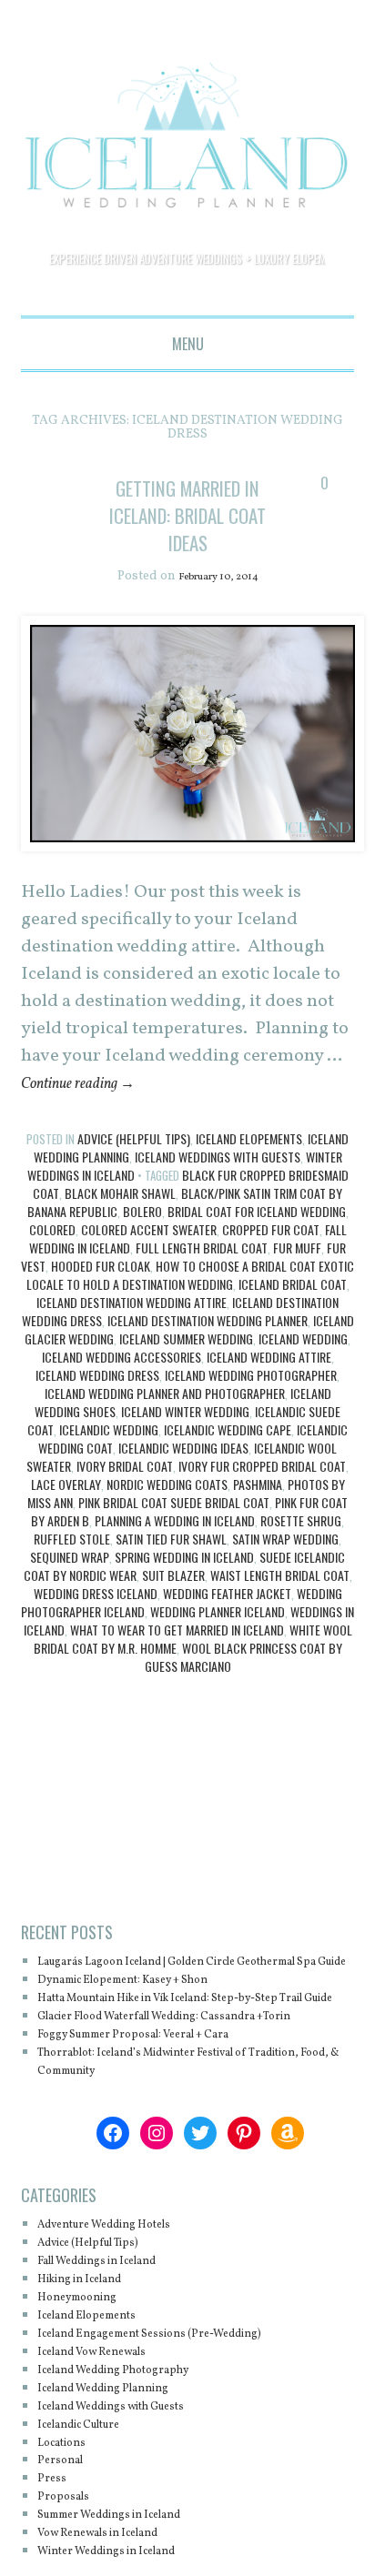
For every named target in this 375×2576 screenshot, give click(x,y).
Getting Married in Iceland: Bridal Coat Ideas (188, 528)
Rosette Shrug (301, 1549)
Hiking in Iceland (92, 2362)
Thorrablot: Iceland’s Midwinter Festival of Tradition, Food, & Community (174, 2144)
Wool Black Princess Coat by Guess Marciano (243, 1685)
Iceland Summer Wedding (186, 1367)
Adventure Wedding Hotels (123, 2307)
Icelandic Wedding (109, 1458)
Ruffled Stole (72, 1567)
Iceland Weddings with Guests (218, 1185)
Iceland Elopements (249, 1167)
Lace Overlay (66, 1512)
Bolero (142, 1239)
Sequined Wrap (70, 1585)
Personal (66, 2543)
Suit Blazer (173, 1603)
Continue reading (91, 1112)
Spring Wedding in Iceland (184, 1585)
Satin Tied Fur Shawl (171, 1567)
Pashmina (258, 1512)
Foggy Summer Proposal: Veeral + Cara (160, 2117)
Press (55, 2561)
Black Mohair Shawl (120, 1221)
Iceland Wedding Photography (134, 2453)
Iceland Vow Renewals (108, 2435)
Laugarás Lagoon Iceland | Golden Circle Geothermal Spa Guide (166, 1999)
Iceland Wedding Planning (122, 2471)
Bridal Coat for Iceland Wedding (257, 1239)
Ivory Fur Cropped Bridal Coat (262, 1494)
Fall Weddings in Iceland (116, 2344)
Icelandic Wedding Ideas (183, 1476)
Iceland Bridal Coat (293, 1312)
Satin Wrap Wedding (285, 1567)
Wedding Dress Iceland (96, 1621)
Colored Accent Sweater (149, 1258)
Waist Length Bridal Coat (280, 1603)
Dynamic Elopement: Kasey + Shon (147, 2026)
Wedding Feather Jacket (227, 1621)
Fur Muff (297, 1276)
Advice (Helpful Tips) (134, 1167)
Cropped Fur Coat (271, 1258)
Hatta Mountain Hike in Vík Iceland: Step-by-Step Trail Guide (192, 2053)
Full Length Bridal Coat (202, 1276)
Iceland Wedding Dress (97, 1403)
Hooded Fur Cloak (101, 1294)
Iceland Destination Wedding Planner (208, 1348)
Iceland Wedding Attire (269, 1385)
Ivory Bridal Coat (125, 1494)
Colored (52, 1258)
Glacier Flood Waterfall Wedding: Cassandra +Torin (179, 2090)
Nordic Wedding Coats (167, 1512)
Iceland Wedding (303, 1367)
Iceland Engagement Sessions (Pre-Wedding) (179, 2416)
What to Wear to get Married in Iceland (177, 1658)
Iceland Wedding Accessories (122, 1385)
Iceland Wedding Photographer (251, 1403)
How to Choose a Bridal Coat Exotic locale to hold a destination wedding (191, 1303)
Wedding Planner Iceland (218, 1640)
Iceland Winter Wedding (185, 1439)
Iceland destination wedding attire (132, 1330)
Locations (69, 2525)
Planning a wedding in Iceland (175, 1549)
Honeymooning (88, 2380)
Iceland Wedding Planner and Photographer (165, 1421)
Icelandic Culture (92, 2506)
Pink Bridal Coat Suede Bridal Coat (174, 1530)
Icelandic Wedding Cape (228, 1458)
